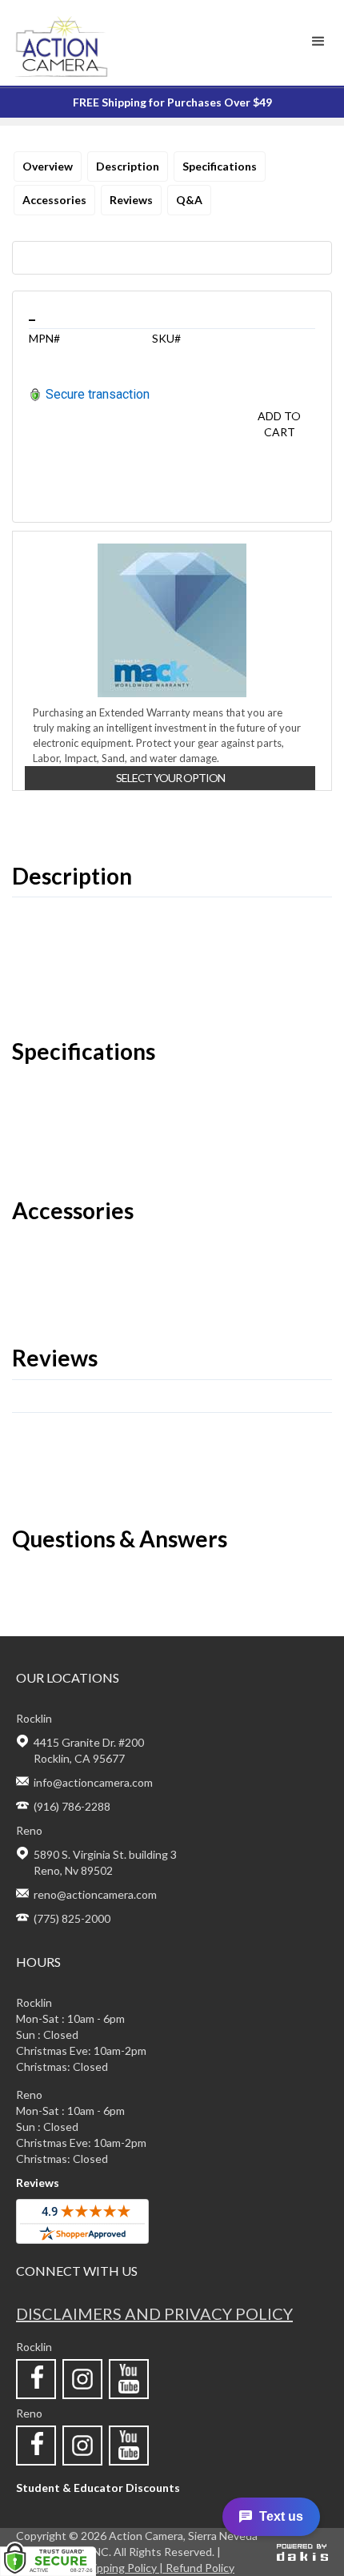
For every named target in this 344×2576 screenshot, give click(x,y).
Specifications (220, 166)
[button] (318, 42)
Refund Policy (200, 2568)
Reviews (131, 200)
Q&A (189, 200)
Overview (48, 166)
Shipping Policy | (124, 2568)
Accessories (54, 200)
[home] (90, 43)
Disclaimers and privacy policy (154, 2313)
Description (128, 166)
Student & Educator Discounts (98, 2488)
